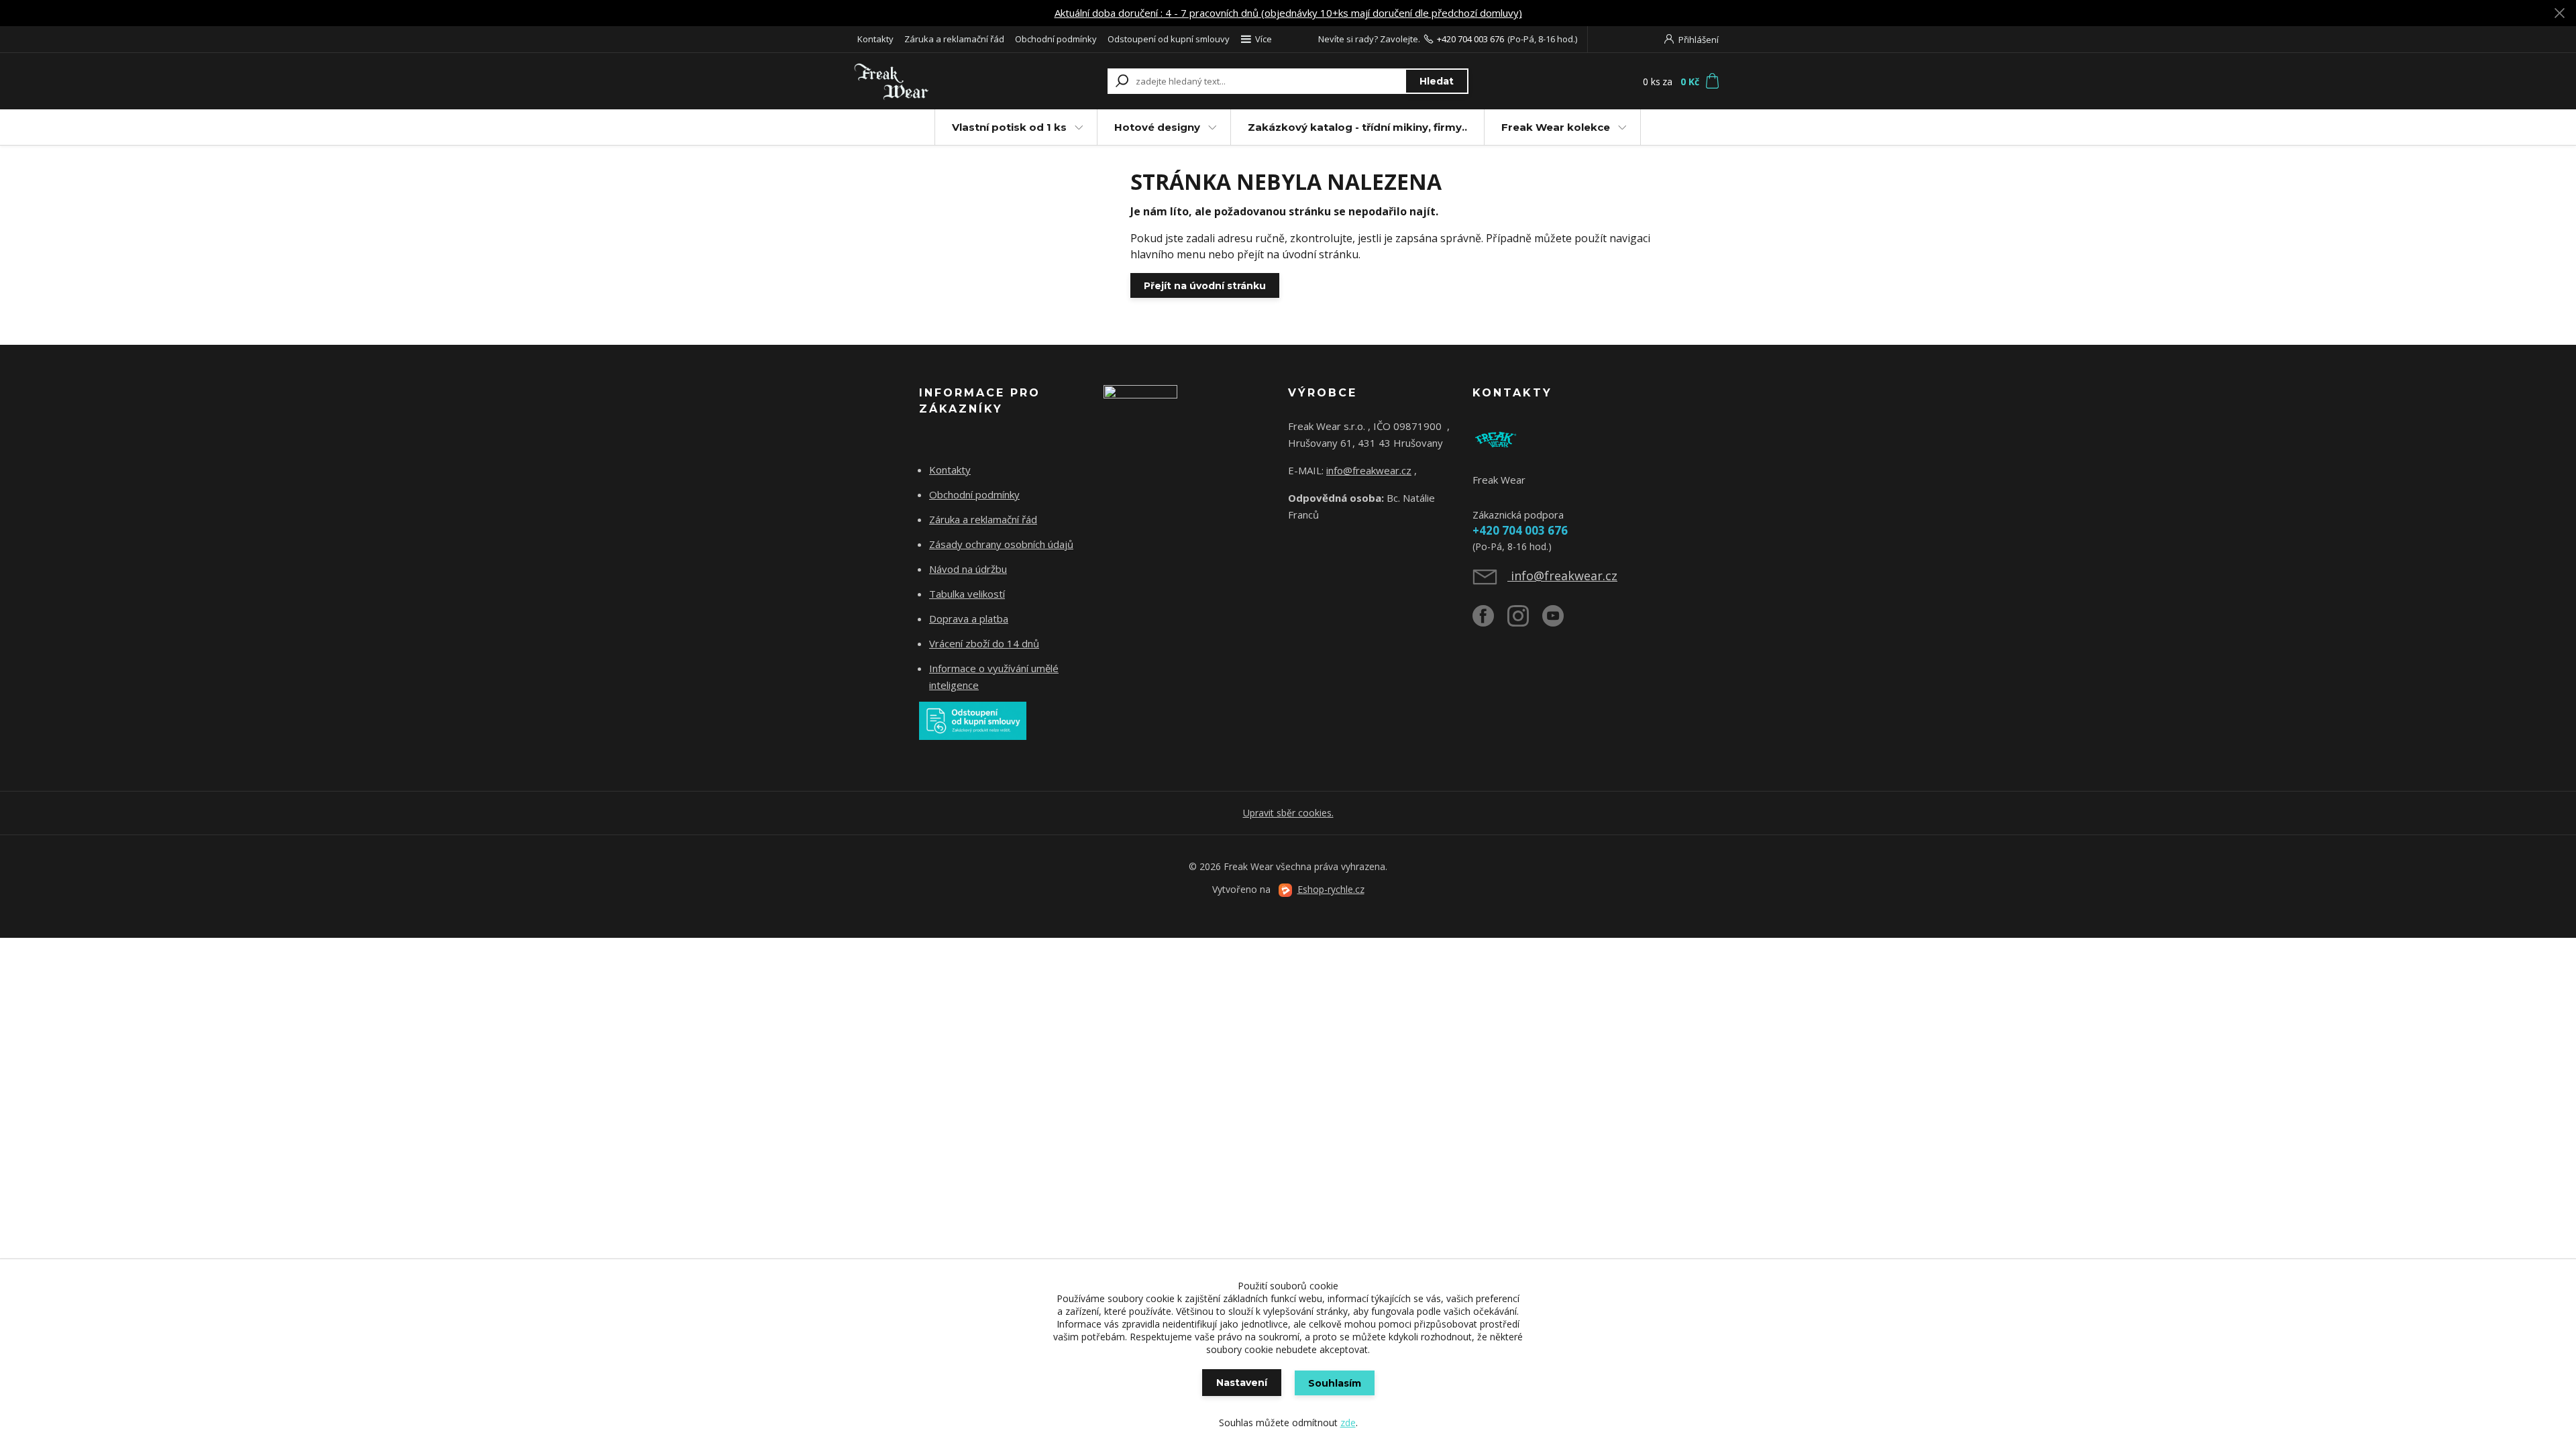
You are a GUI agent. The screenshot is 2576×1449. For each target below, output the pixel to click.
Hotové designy (1157, 127)
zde (1348, 1423)
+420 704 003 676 (1470, 39)
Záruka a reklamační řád (954, 39)
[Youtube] (1560, 621)
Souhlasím (1335, 1383)
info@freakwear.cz (1369, 470)
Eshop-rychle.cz (1331, 889)
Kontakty (875, 39)
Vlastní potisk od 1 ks (1009, 127)
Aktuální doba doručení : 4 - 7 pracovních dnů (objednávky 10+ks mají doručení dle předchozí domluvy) (1288, 13)
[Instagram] (1525, 621)
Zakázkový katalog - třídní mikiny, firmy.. (1357, 127)
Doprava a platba (969, 619)
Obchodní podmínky (1056, 39)
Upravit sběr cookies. (1288, 813)
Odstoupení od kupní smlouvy (1169, 39)
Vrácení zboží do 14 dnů (984, 643)
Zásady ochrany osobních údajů (1001, 544)
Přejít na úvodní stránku (1205, 286)
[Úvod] (934, 81)
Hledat (1437, 81)
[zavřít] (2559, 13)
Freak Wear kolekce (1556, 127)
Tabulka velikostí (967, 594)
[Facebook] (1490, 621)
